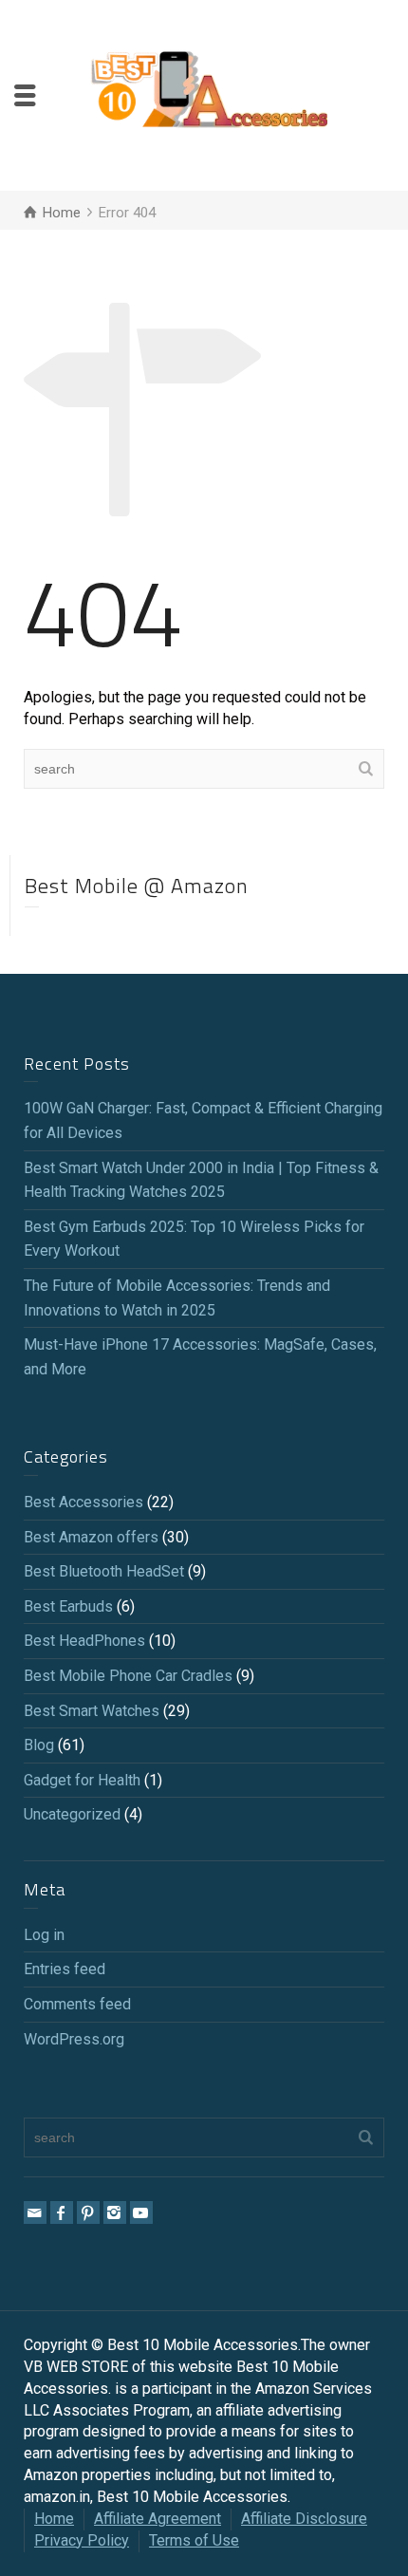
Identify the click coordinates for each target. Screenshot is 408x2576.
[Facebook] (62, 2212)
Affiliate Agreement (158, 2519)
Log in (44, 1935)
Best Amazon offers (91, 1537)
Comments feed (77, 2004)
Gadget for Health (82, 1780)
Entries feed (65, 1969)
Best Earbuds (68, 1606)
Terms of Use (194, 2540)
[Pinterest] (88, 2212)
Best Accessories (83, 1502)
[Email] (35, 2212)
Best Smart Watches (92, 1711)
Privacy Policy (82, 2540)
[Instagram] (115, 2212)
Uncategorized (72, 1814)
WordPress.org (74, 2039)
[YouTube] (141, 2212)
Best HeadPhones (84, 1641)
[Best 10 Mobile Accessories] (209, 94)
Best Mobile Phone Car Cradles (128, 1676)
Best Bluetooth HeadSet (104, 1571)
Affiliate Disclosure (304, 2519)
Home (54, 2519)
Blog (39, 1745)
